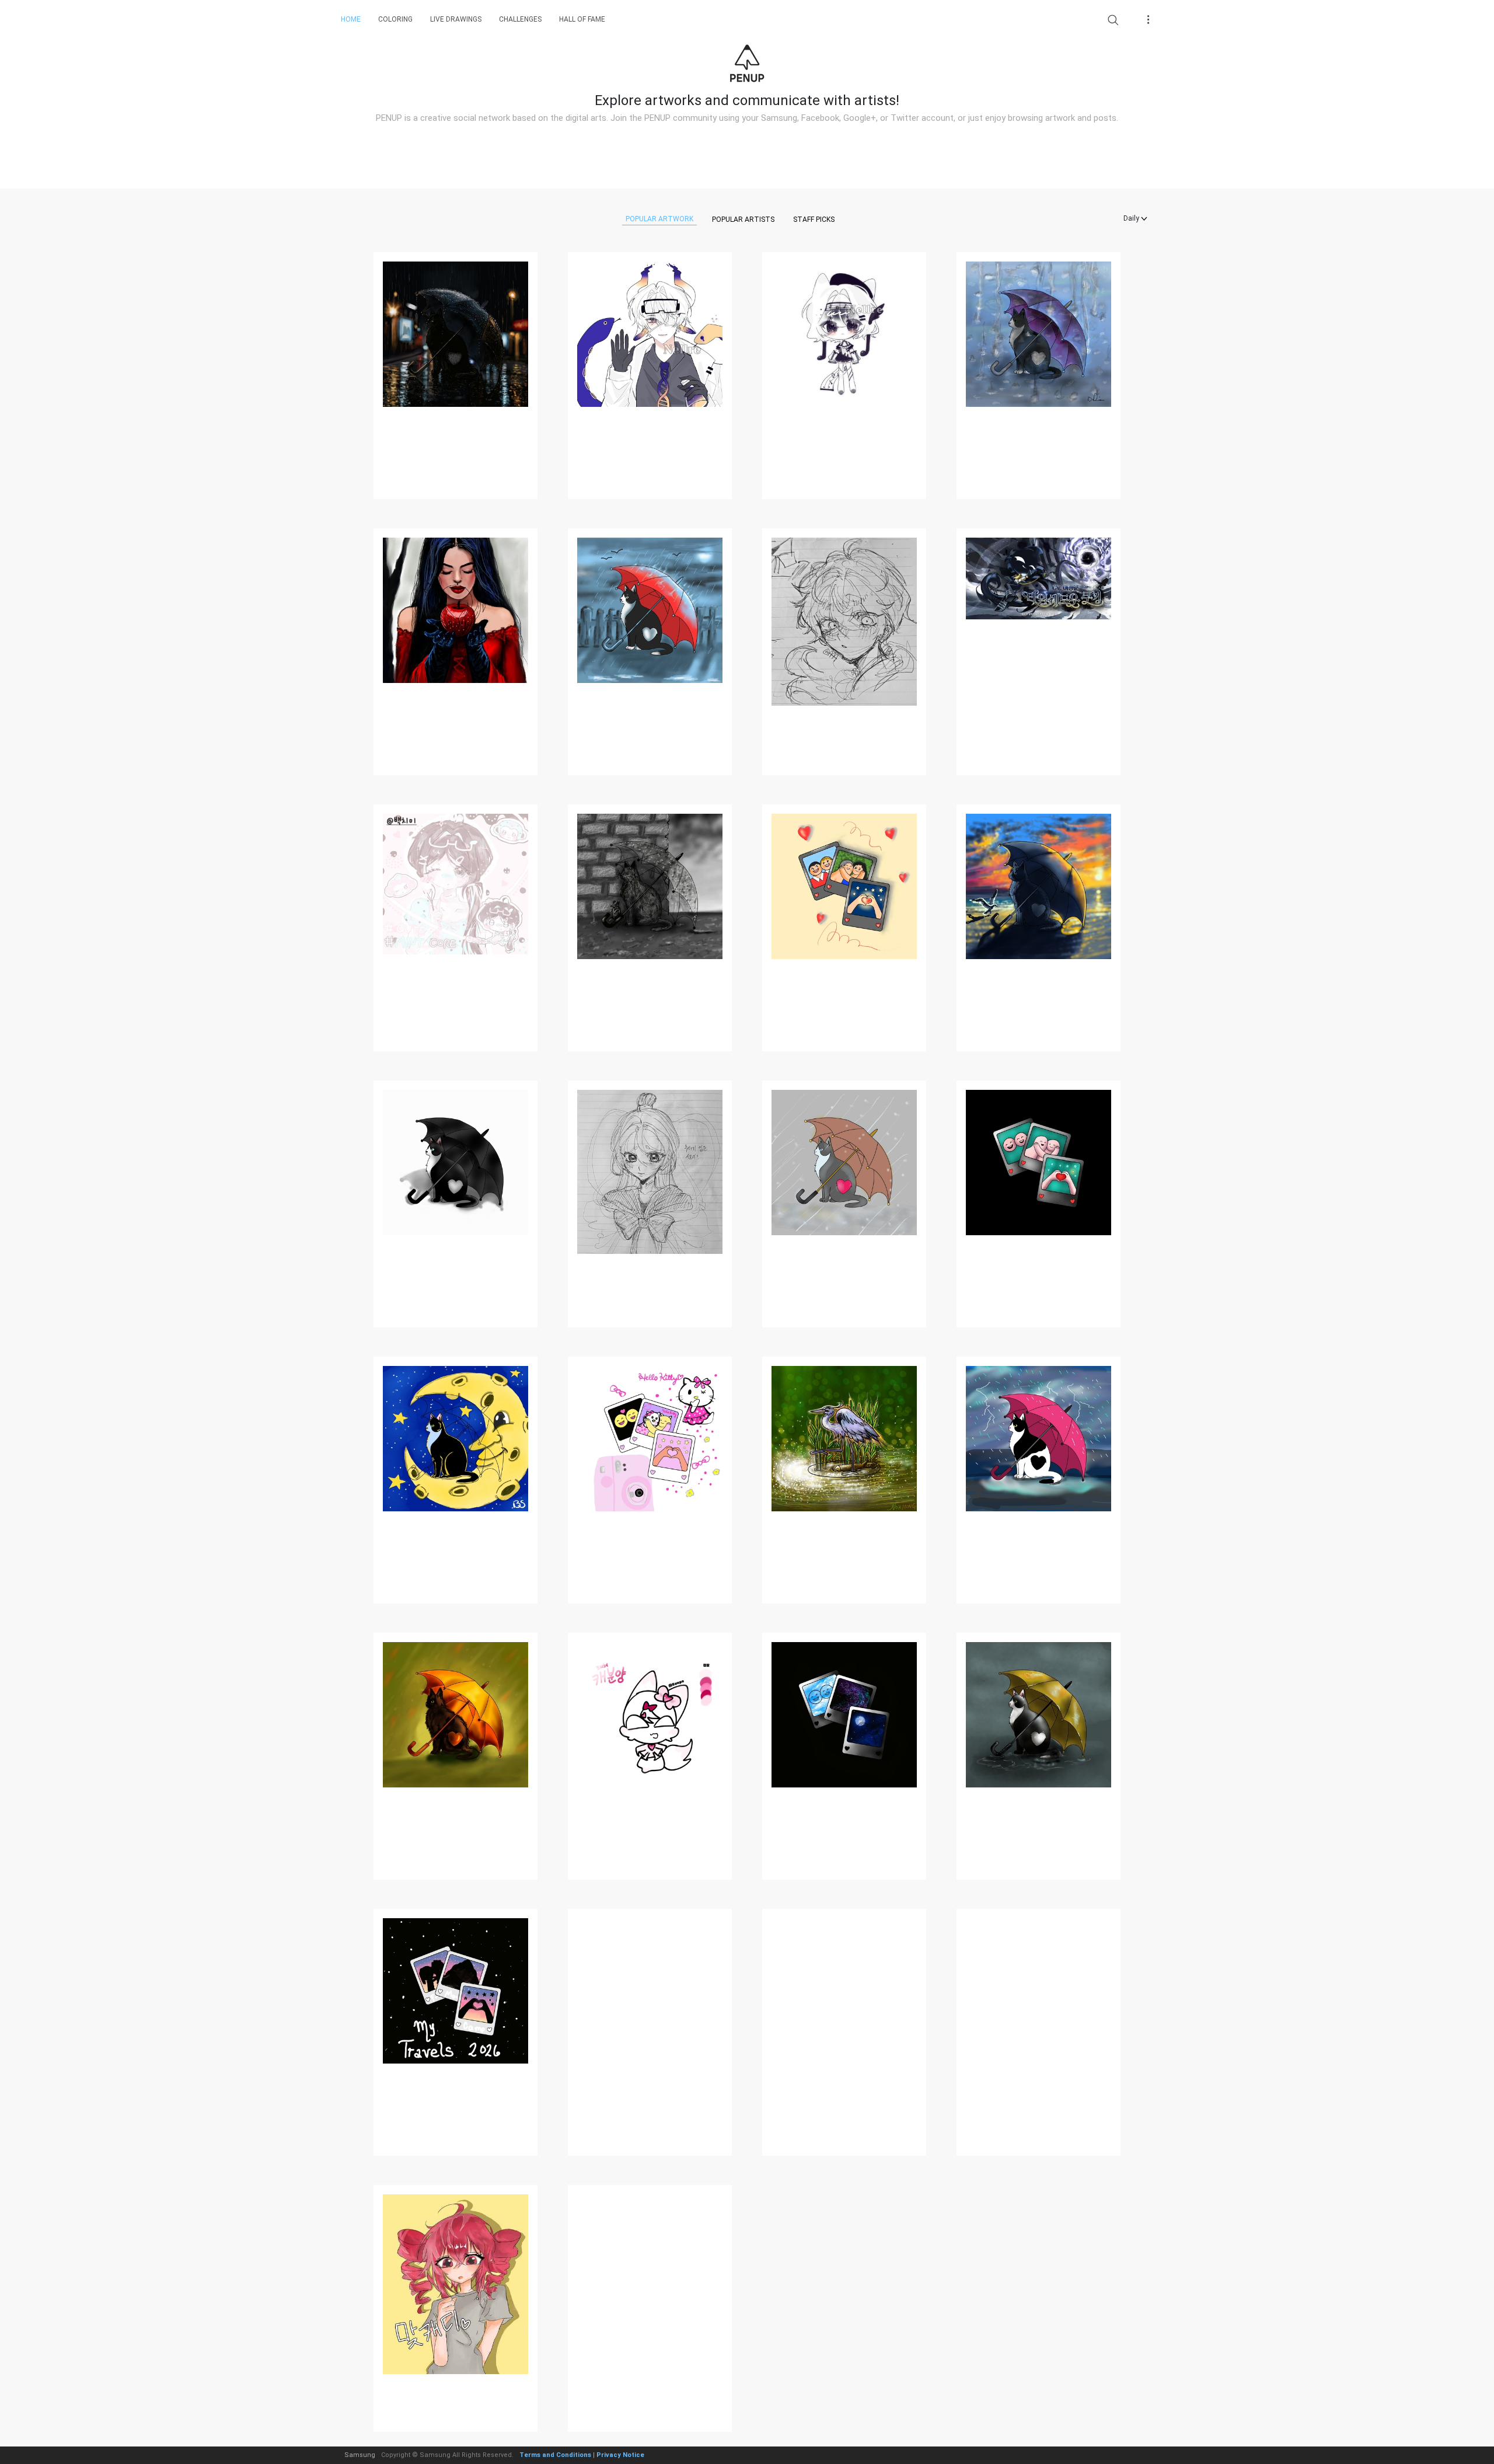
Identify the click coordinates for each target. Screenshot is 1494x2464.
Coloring (395, 19)
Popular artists (743, 219)
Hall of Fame (582, 19)
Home (351, 19)
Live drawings (456, 19)
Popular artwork (659, 219)
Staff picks (814, 219)
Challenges (520, 19)
